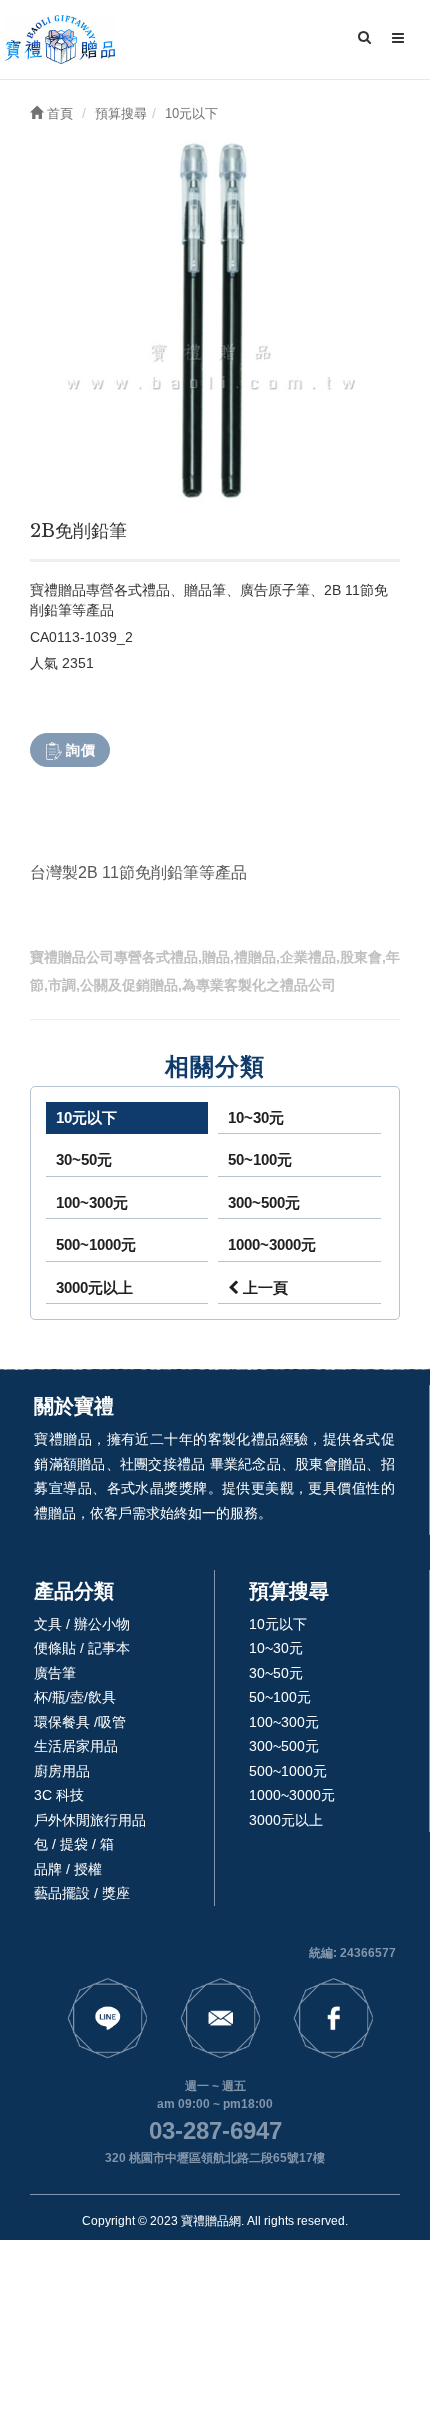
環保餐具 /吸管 (80, 1722)
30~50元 (84, 1159)
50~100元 (260, 1159)
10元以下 (86, 1117)
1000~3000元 (272, 1244)
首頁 (58, 113)
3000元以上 (94, 1287)
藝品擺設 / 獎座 (82, 1893)
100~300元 (92, 1202)
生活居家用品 (76, 1746)
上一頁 (263, 1287)
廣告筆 (55, 1673)
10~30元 (256, 1117)
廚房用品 (62, 1771)
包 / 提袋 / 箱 (74, 1844)
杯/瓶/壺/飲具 (75, 1697)
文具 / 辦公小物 (82, 1624)
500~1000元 (96, 1244)
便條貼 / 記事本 (82, 1648)
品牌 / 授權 (68, 1869)
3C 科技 (59, 1795)
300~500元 (264, 1202)
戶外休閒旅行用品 (90, 1820)
